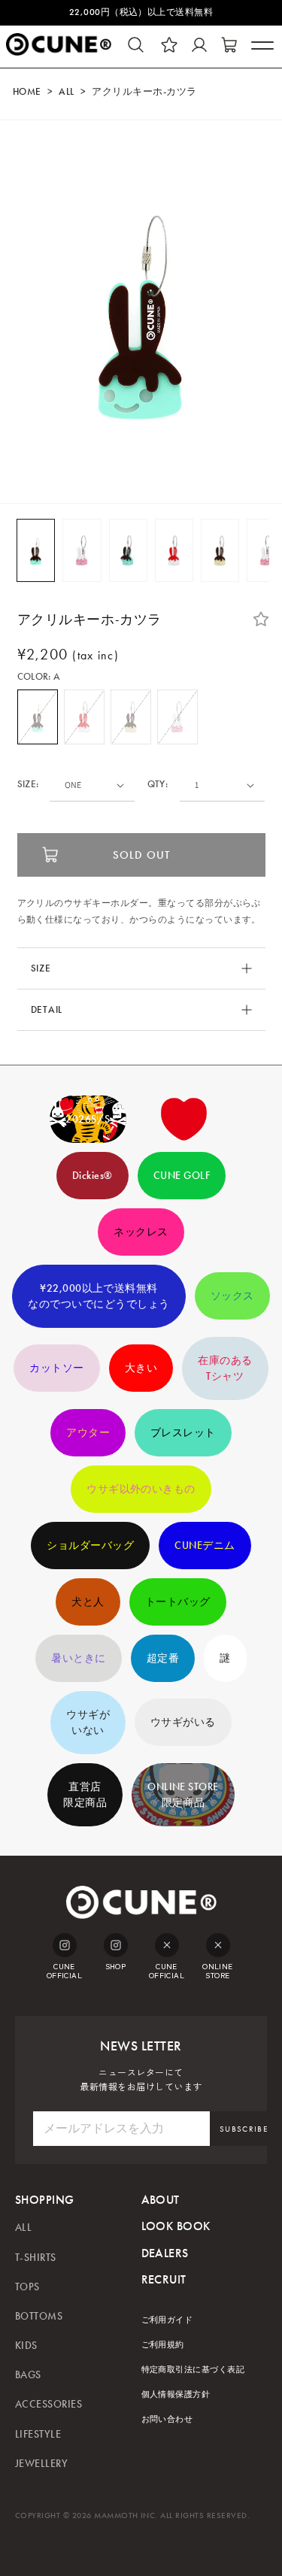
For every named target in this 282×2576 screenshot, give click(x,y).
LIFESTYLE (38, 2434)
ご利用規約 (163, 2345)
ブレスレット (183, 1433)
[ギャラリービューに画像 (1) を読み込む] (36, 550)
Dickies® (92, 1176)
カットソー (56, 1368)
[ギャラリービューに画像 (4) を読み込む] (174, 550)
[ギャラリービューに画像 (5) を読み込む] (220, 550)
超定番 (163, 1658)
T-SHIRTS (36, 2258)
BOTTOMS (39, 2316)
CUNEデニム (205, 1546)
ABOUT (161, 2200)
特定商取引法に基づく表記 (193, 2370)
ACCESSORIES (49, 2404)
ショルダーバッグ (90, 1546)
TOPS (27, 2287)
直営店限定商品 (85, 1795)
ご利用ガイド (167, 2320)
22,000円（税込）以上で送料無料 (141, 12)
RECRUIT (164, 2279)
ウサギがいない (88, 1723)
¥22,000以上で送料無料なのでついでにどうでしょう (99, 1296)
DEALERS (165, 2253)
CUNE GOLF (182, 1176)
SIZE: (28, 785)
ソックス (232, 1296)
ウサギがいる (183, 1722)
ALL (66, 92)
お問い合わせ (167, 2419)
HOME (27, 92)
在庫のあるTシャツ (225, 1368)
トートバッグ (178, 1602)
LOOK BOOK (176, 2226)
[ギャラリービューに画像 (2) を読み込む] (82, 550)
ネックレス (141, 1232)
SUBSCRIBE (244, 2129)
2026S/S (88, 1119)
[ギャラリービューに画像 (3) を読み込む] (128, 550)
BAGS (28, 2375)
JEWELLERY (41, 2464)
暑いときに (78, 1658)
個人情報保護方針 (176, 2394)
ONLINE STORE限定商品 (183, 1795)
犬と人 (88, 1602)
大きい (141, 1368)
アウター (88, 1433)
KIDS (26, 2346)
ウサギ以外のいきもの (141, 1489)
